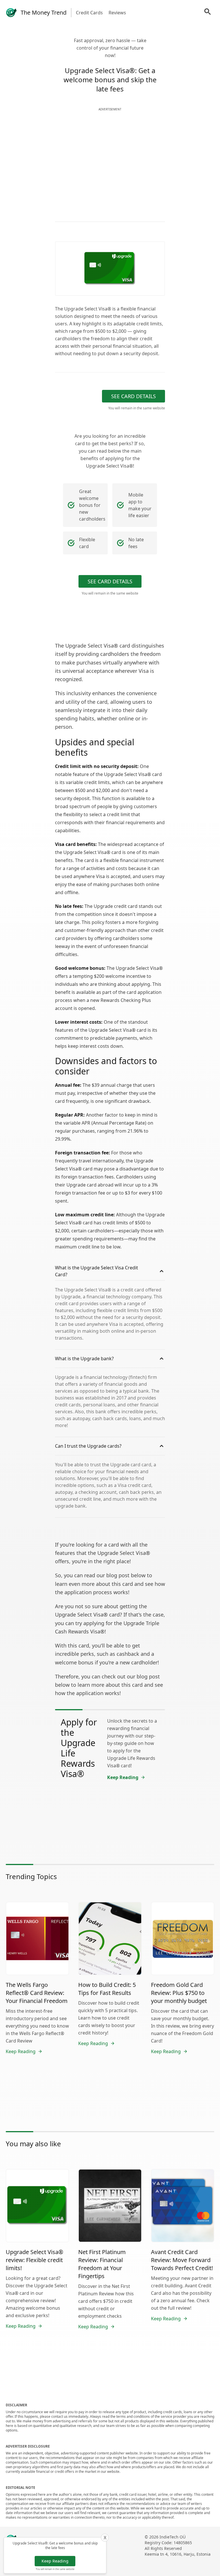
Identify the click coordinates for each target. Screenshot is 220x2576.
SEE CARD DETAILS (133, 396)
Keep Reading (55, 2561)
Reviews (117, 13)
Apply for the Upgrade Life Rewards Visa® (79, 1748)
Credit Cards (89, 13)
